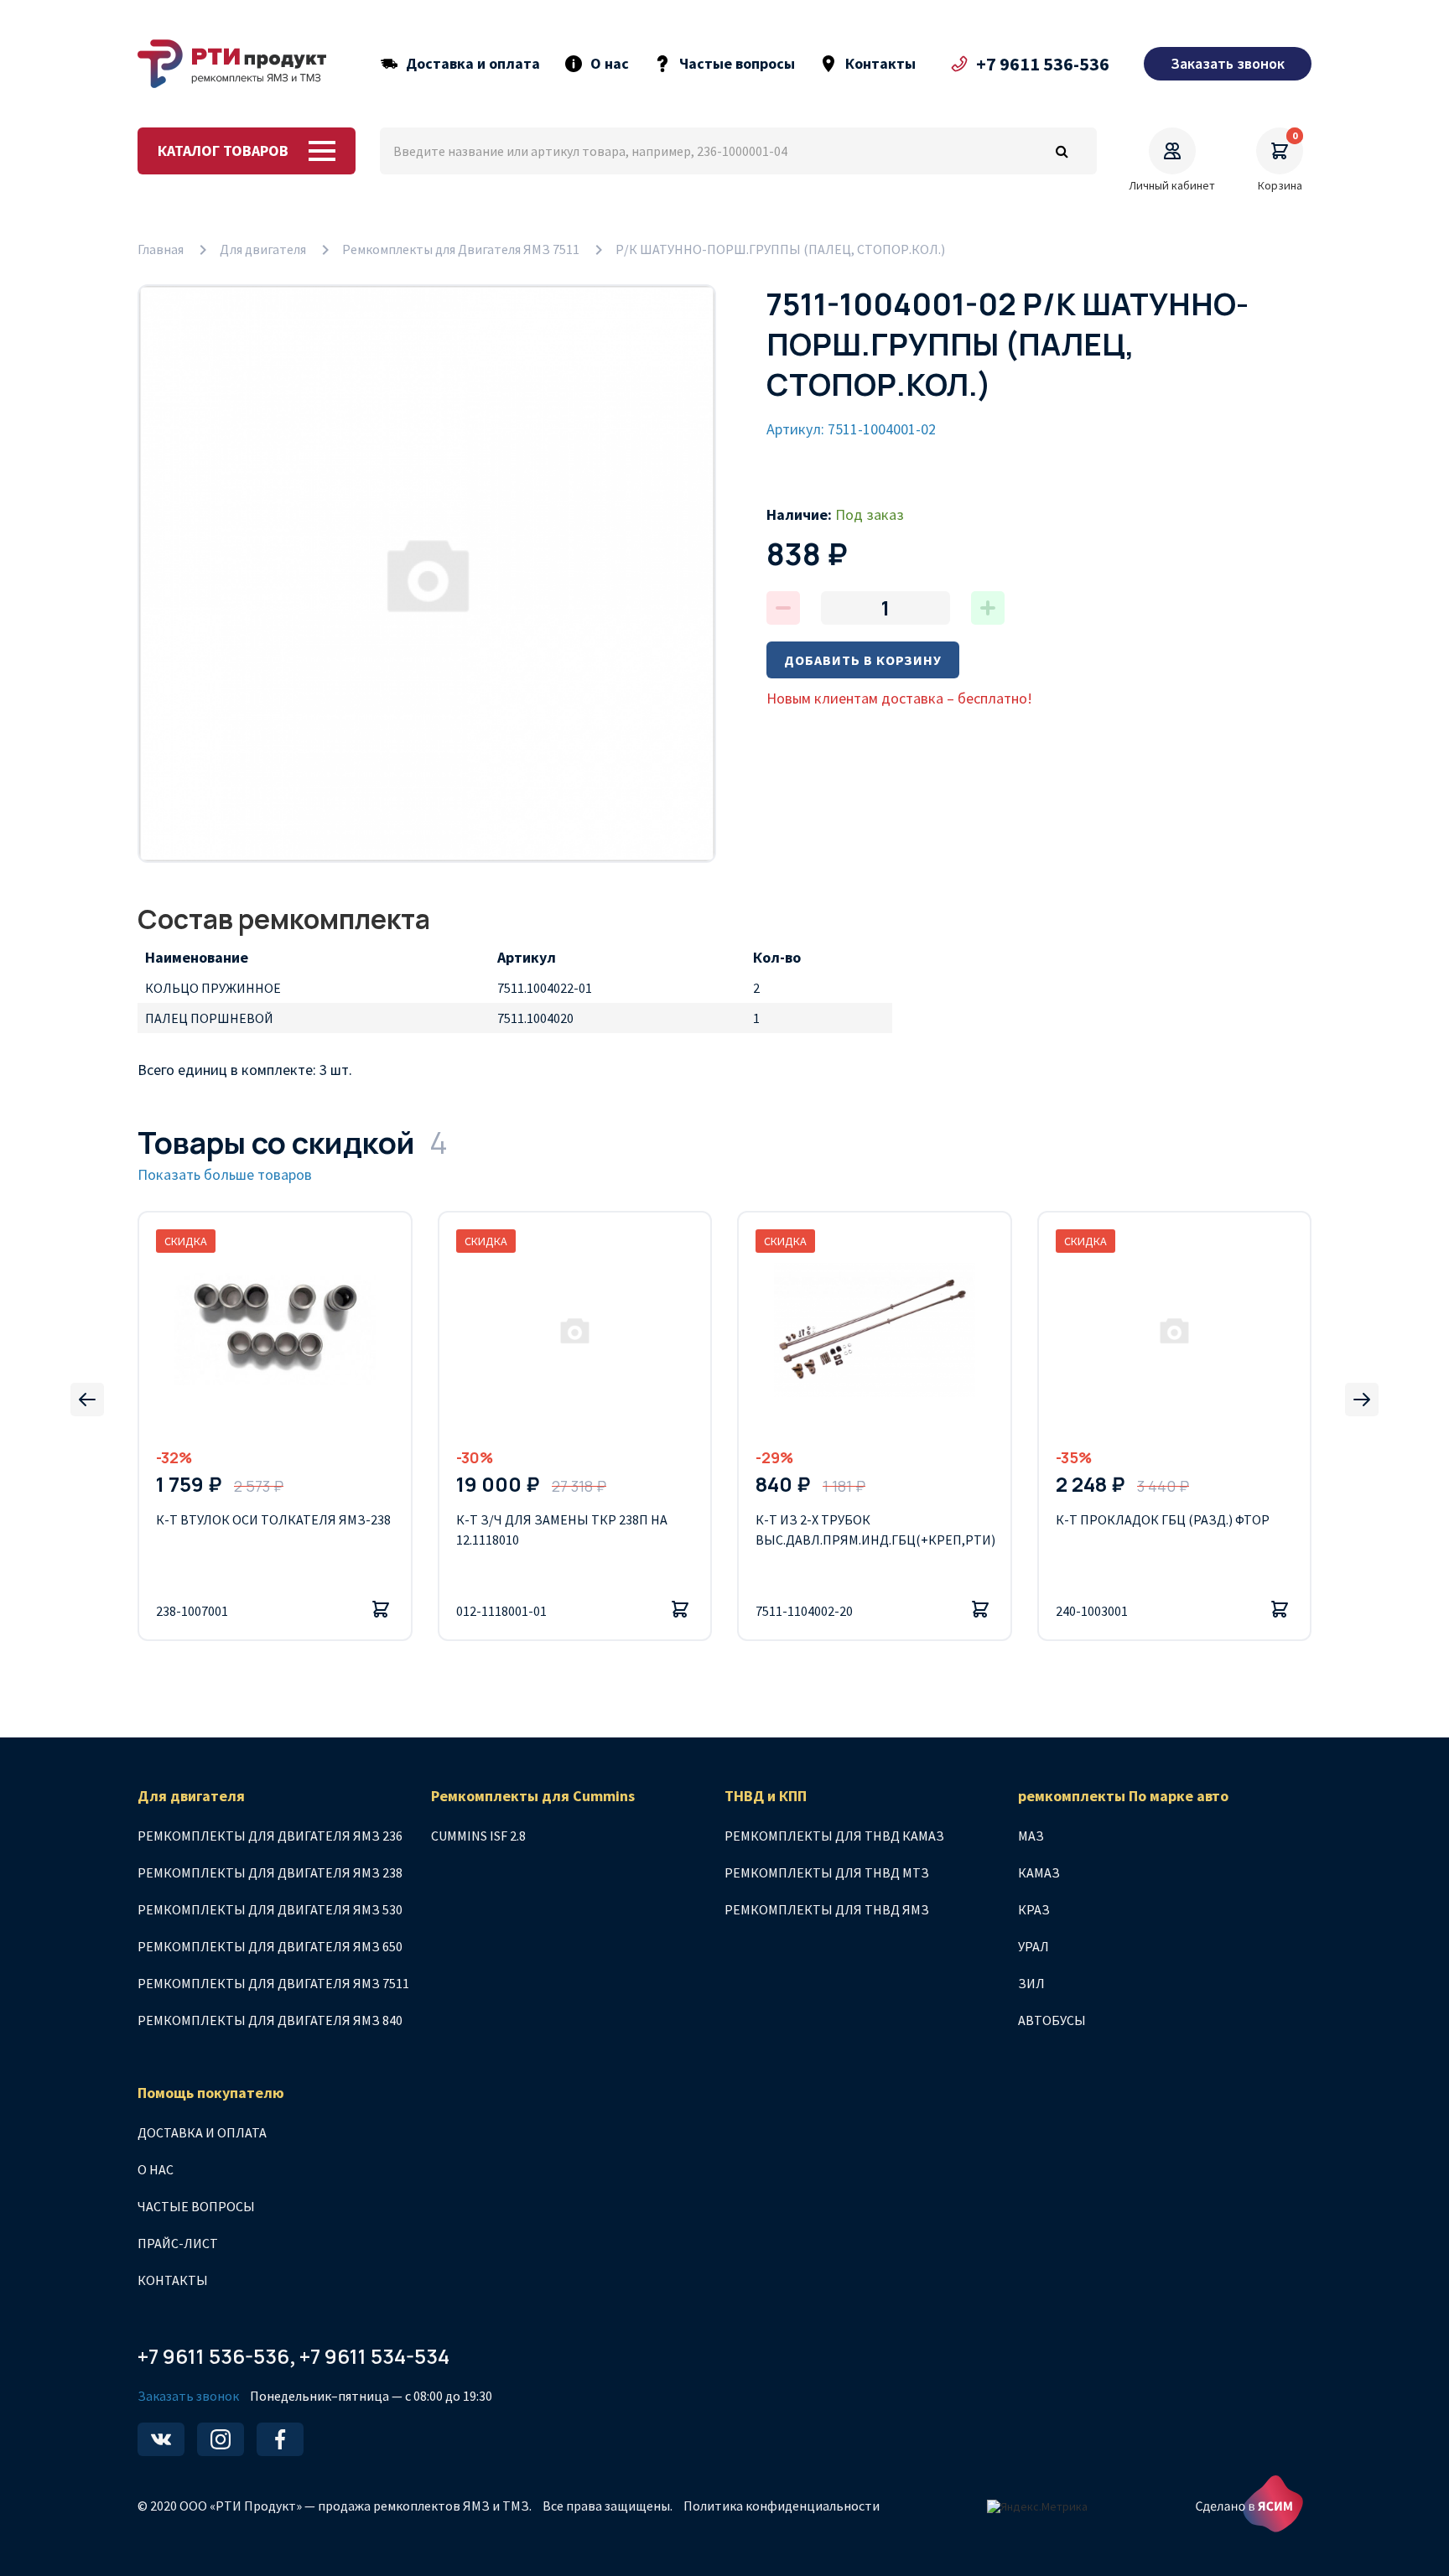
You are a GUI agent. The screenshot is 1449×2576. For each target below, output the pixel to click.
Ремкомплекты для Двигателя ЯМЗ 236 (270, 1836)
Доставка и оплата (473, 64)
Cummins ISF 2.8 (478, 1836)
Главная (161, 249)
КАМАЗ (1039, 1872)
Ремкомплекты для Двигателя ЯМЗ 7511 (461, 249)
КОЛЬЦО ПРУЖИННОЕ (213, 988)
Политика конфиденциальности (782, 2506)
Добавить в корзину (863, 660)
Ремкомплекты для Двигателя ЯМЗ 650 (270, 1946)
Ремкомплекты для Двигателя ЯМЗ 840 (270, 2020)
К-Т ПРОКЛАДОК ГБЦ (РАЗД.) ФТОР (1163, 1519)
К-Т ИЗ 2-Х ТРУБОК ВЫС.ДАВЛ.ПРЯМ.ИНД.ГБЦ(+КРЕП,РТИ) (875, 1529)
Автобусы (1052, 2020)
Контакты (880, 64)
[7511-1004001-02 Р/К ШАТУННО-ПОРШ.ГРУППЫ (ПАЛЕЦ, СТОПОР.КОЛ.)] (427, 574)
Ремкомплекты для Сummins (533, 1796)
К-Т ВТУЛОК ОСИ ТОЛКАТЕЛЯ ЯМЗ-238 (273, 1519)
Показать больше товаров (225, 1174)
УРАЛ (1034, 1946)
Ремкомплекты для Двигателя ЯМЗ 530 (270, 1909)
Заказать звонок (188, 2396)
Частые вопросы (737, 64)
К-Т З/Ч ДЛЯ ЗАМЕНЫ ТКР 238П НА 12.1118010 (562, 1529)
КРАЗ (1034, 1909)
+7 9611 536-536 (1043, 64)
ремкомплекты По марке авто (1123, 1796)
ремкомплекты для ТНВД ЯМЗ (827, 1909)
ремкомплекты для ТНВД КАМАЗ (834, 1836)
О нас (610, 64)
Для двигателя (263, 249)
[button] (87, 1400)
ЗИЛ (1031, 1983)
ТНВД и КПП (766, 1796)
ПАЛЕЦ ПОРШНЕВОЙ (209, 1018)
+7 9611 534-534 (374, 2356)
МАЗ (1031, 1836)
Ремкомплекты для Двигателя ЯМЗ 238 (270, 1872)
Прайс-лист (178, 2243)
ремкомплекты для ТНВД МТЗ (827, 1872)
